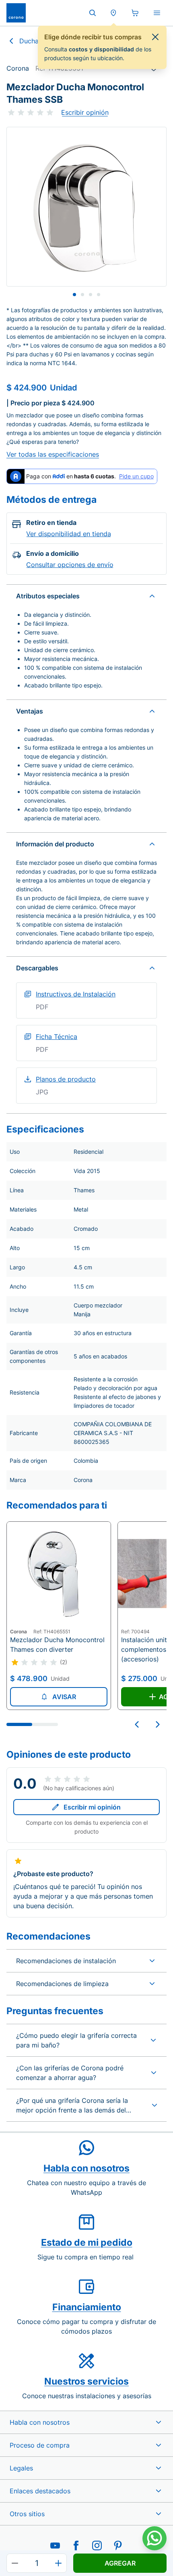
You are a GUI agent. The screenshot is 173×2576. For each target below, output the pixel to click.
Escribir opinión (85, 112)
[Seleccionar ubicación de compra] (113, 13)
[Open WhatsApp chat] (154, 2538)
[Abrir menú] (157, 13)
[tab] (74, 295)
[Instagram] (97, 2546)
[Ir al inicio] (16, 13)
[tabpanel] (86, 207)
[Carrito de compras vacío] (135, 13)
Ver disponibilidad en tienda (69, 534)
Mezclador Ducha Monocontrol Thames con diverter (57, 1645)
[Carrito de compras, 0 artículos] (135, 13)
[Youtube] (55, 2546)
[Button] (15, 2563)
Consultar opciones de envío (70, 565)
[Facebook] (76, 2546)
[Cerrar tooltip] (155, 37)
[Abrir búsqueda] (93, 13)
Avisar (64, 1697)
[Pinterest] (118, 2546)
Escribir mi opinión (92, 1807)
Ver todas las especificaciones (53, 454)
